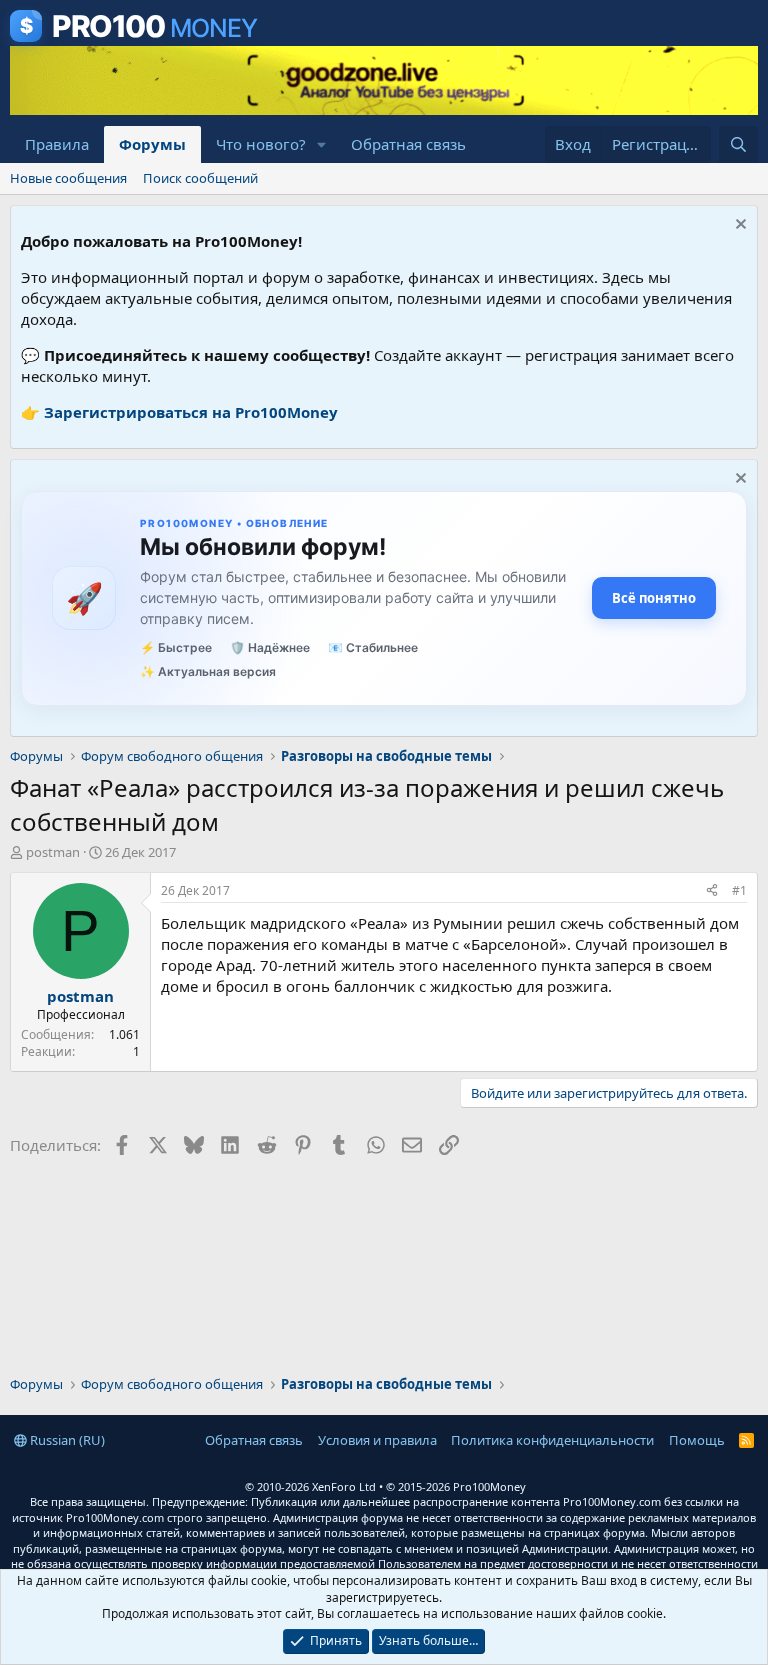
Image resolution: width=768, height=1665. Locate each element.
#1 (739, 890)
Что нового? (261, 144)
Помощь (697, 1440)
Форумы (152, 144)
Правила (57, 144)
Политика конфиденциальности (552, 1440)
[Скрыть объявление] (738, 226)
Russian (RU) (66, 1440)
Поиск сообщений (200, 178)
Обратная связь (408, 144)
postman (53, 852)
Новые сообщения (68, 178)
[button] (322, 144)
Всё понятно (654, 598)
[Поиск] (738, 144)
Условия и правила (377, 1440)
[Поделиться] (712, 891)
